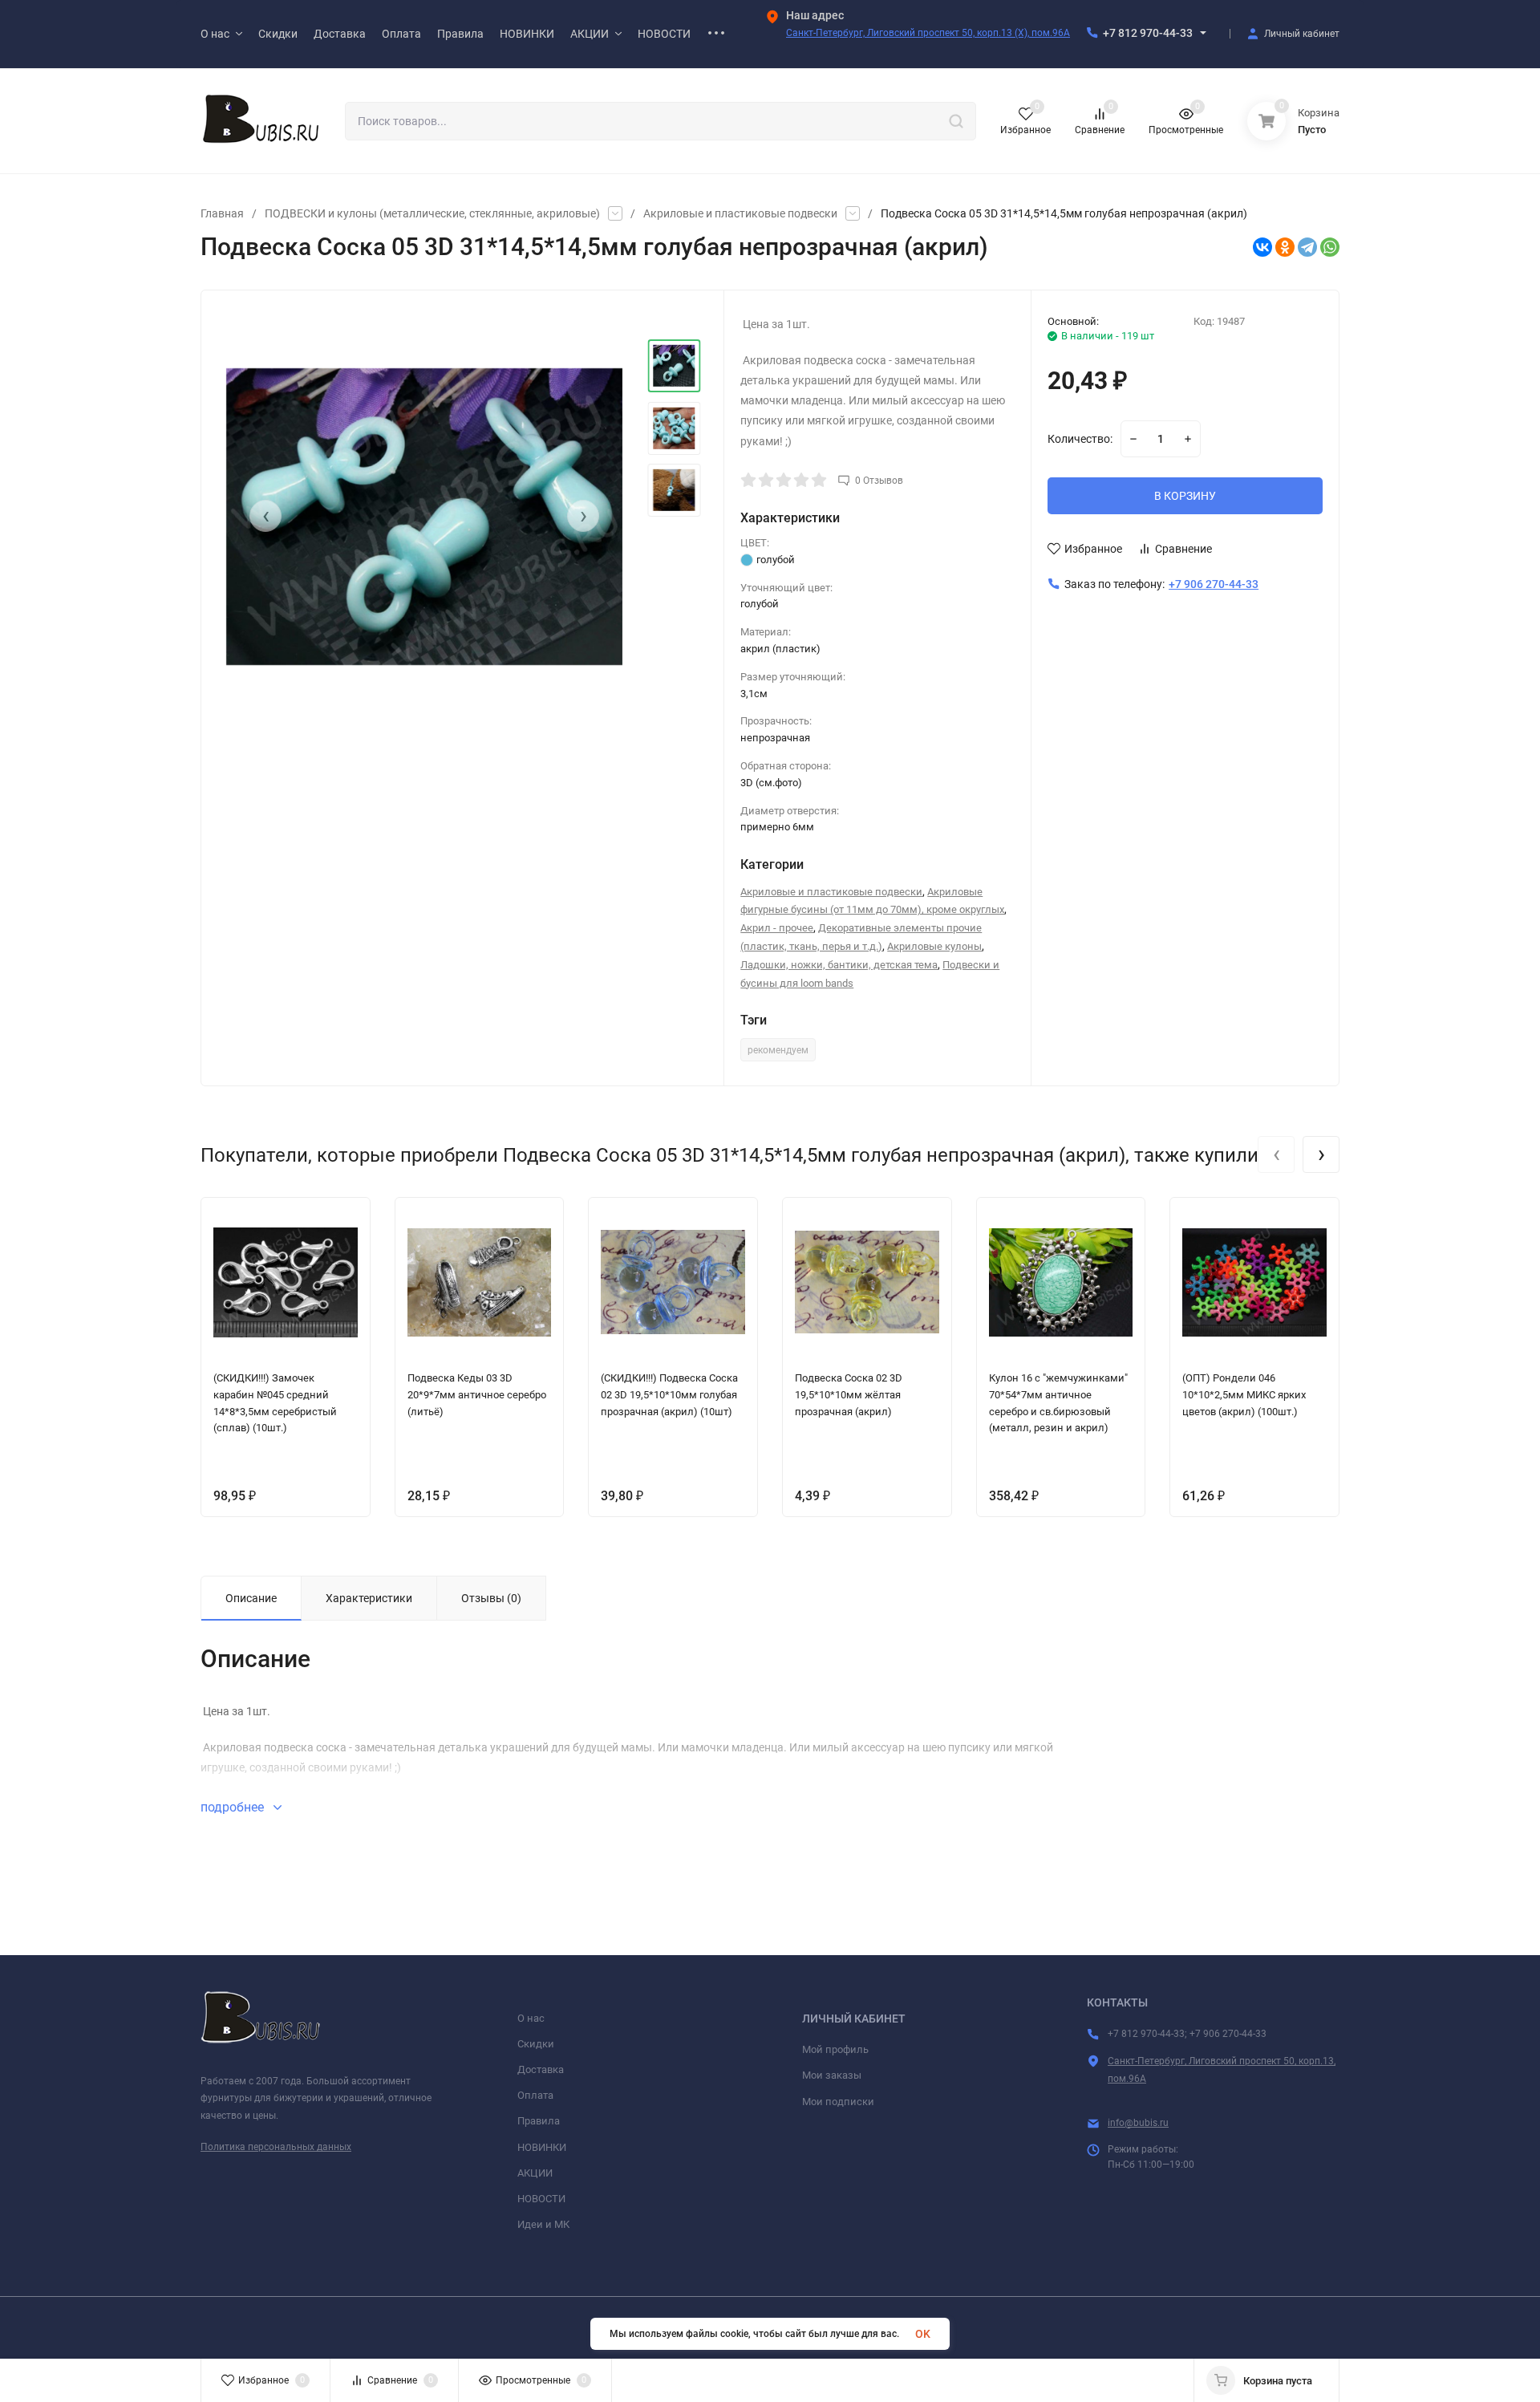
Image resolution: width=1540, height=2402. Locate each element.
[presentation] (265, 516)
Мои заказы (832, 2075)
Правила (539, 2121)
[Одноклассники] (1285, 247)
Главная (222, 213)
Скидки (536, 2044)
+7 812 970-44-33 (1148, 33)
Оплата (535, 2095)
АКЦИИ (535, 2173)
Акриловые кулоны (934, 946)
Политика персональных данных (276, 2147)
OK (923, 2334)
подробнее (234, 1807)
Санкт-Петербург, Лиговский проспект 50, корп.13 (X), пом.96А (928, 33)
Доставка (541, 2069)
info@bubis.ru (1138, 2123)
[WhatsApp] (1330, 247)
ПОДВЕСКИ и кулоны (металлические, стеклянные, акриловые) (432, 213)
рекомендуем (778, 1050)
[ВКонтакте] (1262, 247)
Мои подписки (838, 2102)
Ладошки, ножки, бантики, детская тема (839, 965)
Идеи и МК (543, 2224)
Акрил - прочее (777, 928)
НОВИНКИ (542, 2147)
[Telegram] (1307, 247)
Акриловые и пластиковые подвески (740, 213)
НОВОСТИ (541, 2199)
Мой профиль (835, 2049)
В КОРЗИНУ (1185, 496)
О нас (531, 2018)
